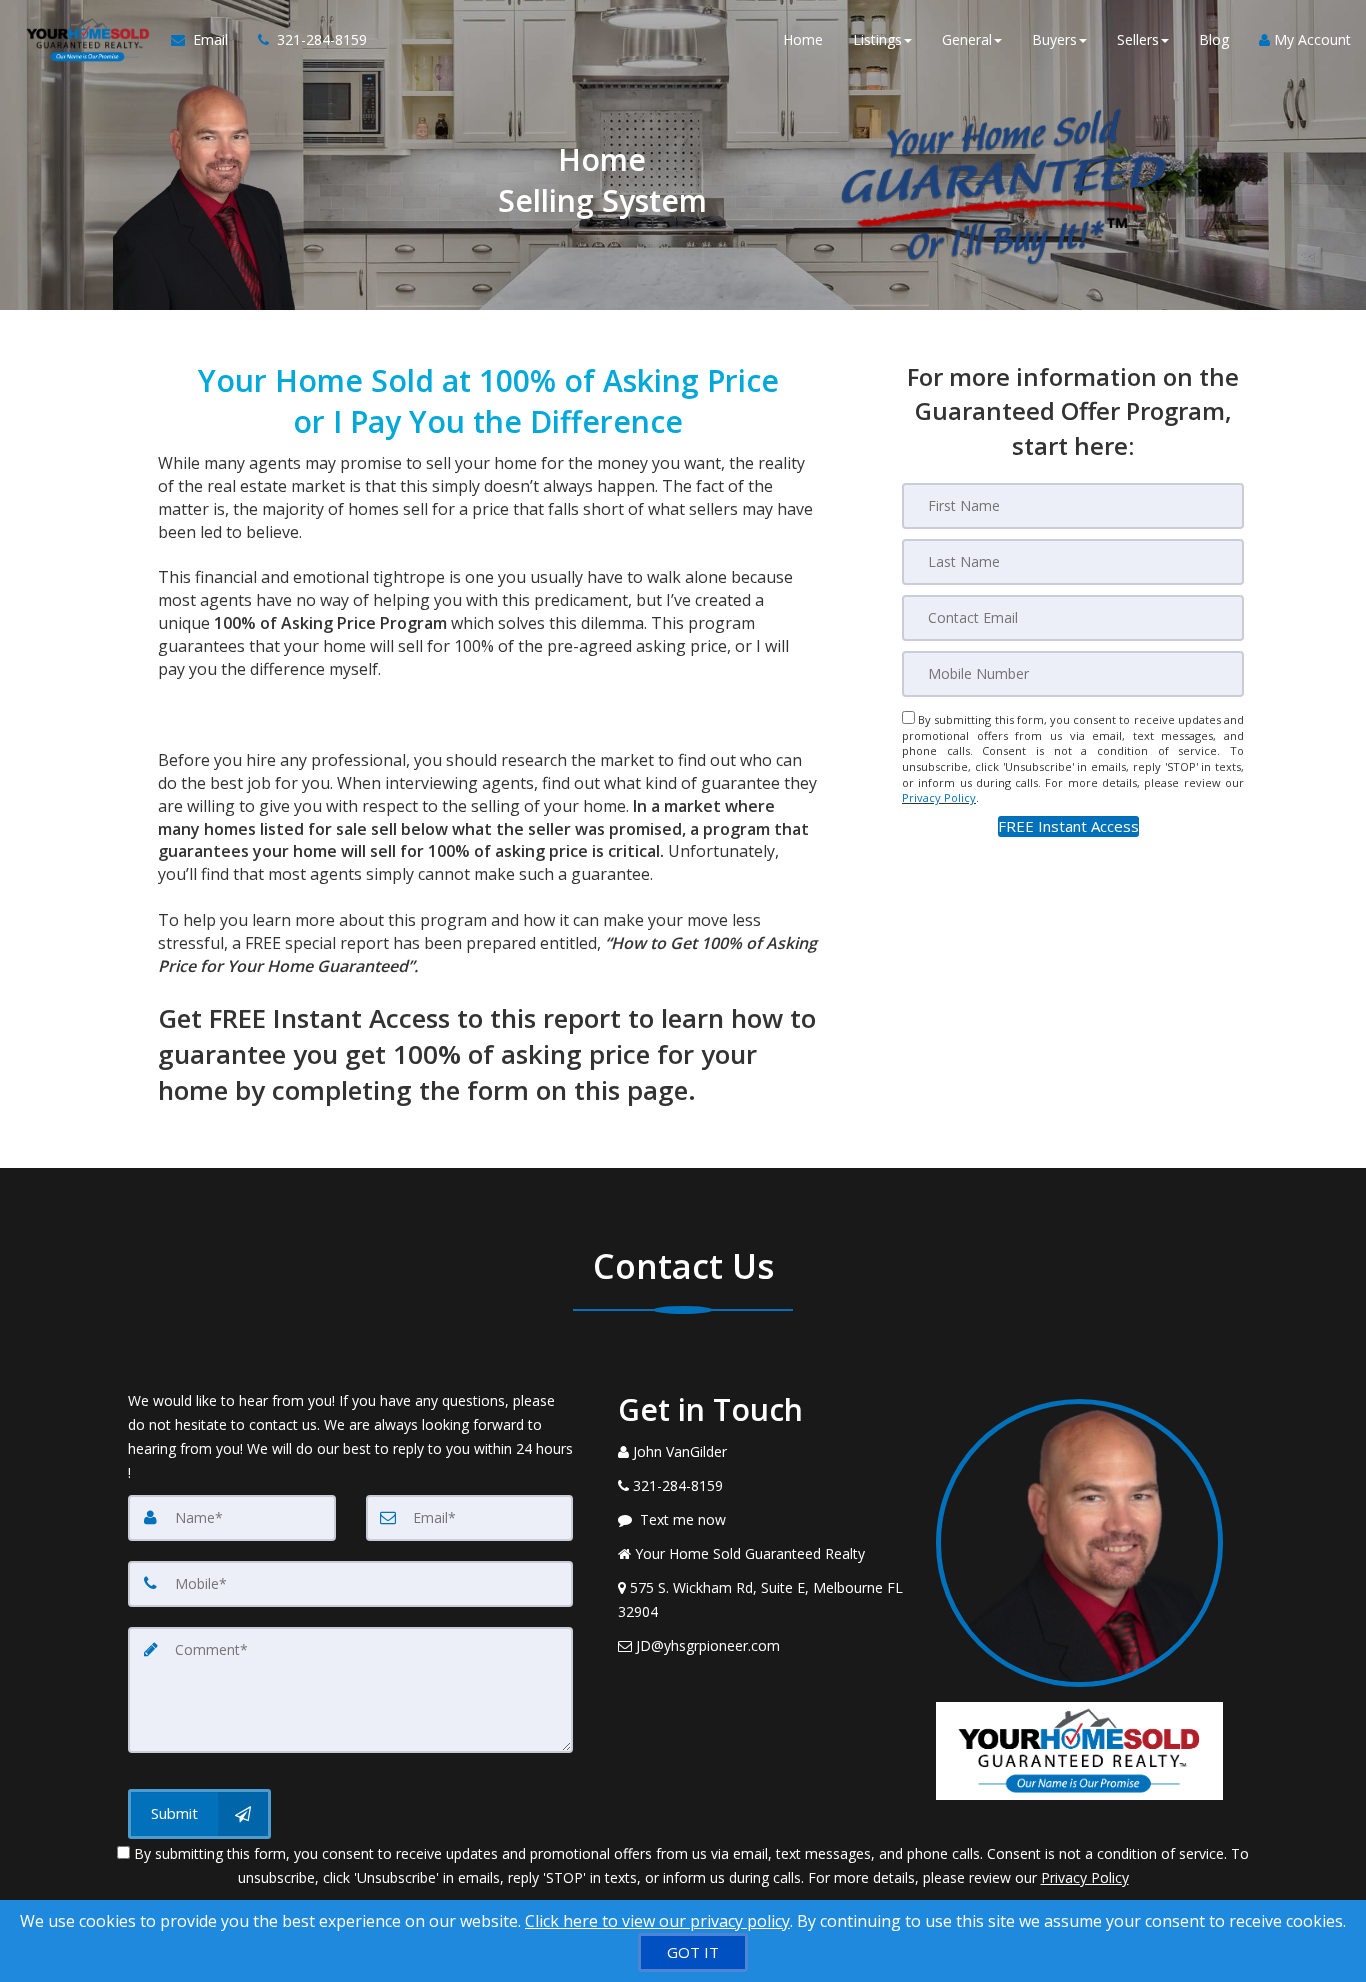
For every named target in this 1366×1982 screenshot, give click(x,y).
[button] (1068, 826)
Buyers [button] (1054, 39)
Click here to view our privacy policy (657, 1921)
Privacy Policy (939, 797)
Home (803, 39)
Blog (1214, 39)
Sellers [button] (1138, 39)
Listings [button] (877, 39)
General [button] (967, 39)
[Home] (85, 40)
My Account (1310, 39)
